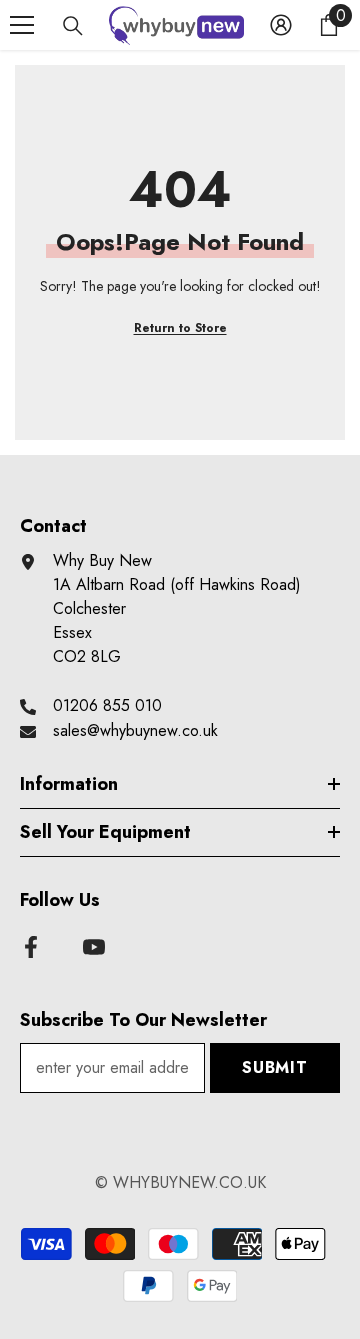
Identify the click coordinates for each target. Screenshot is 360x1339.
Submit (275, 1067)
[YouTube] (94, 947)
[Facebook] (31, 947)
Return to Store (180, 328)
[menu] (22, 25)
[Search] (73, 26)
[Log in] (281, 25)
